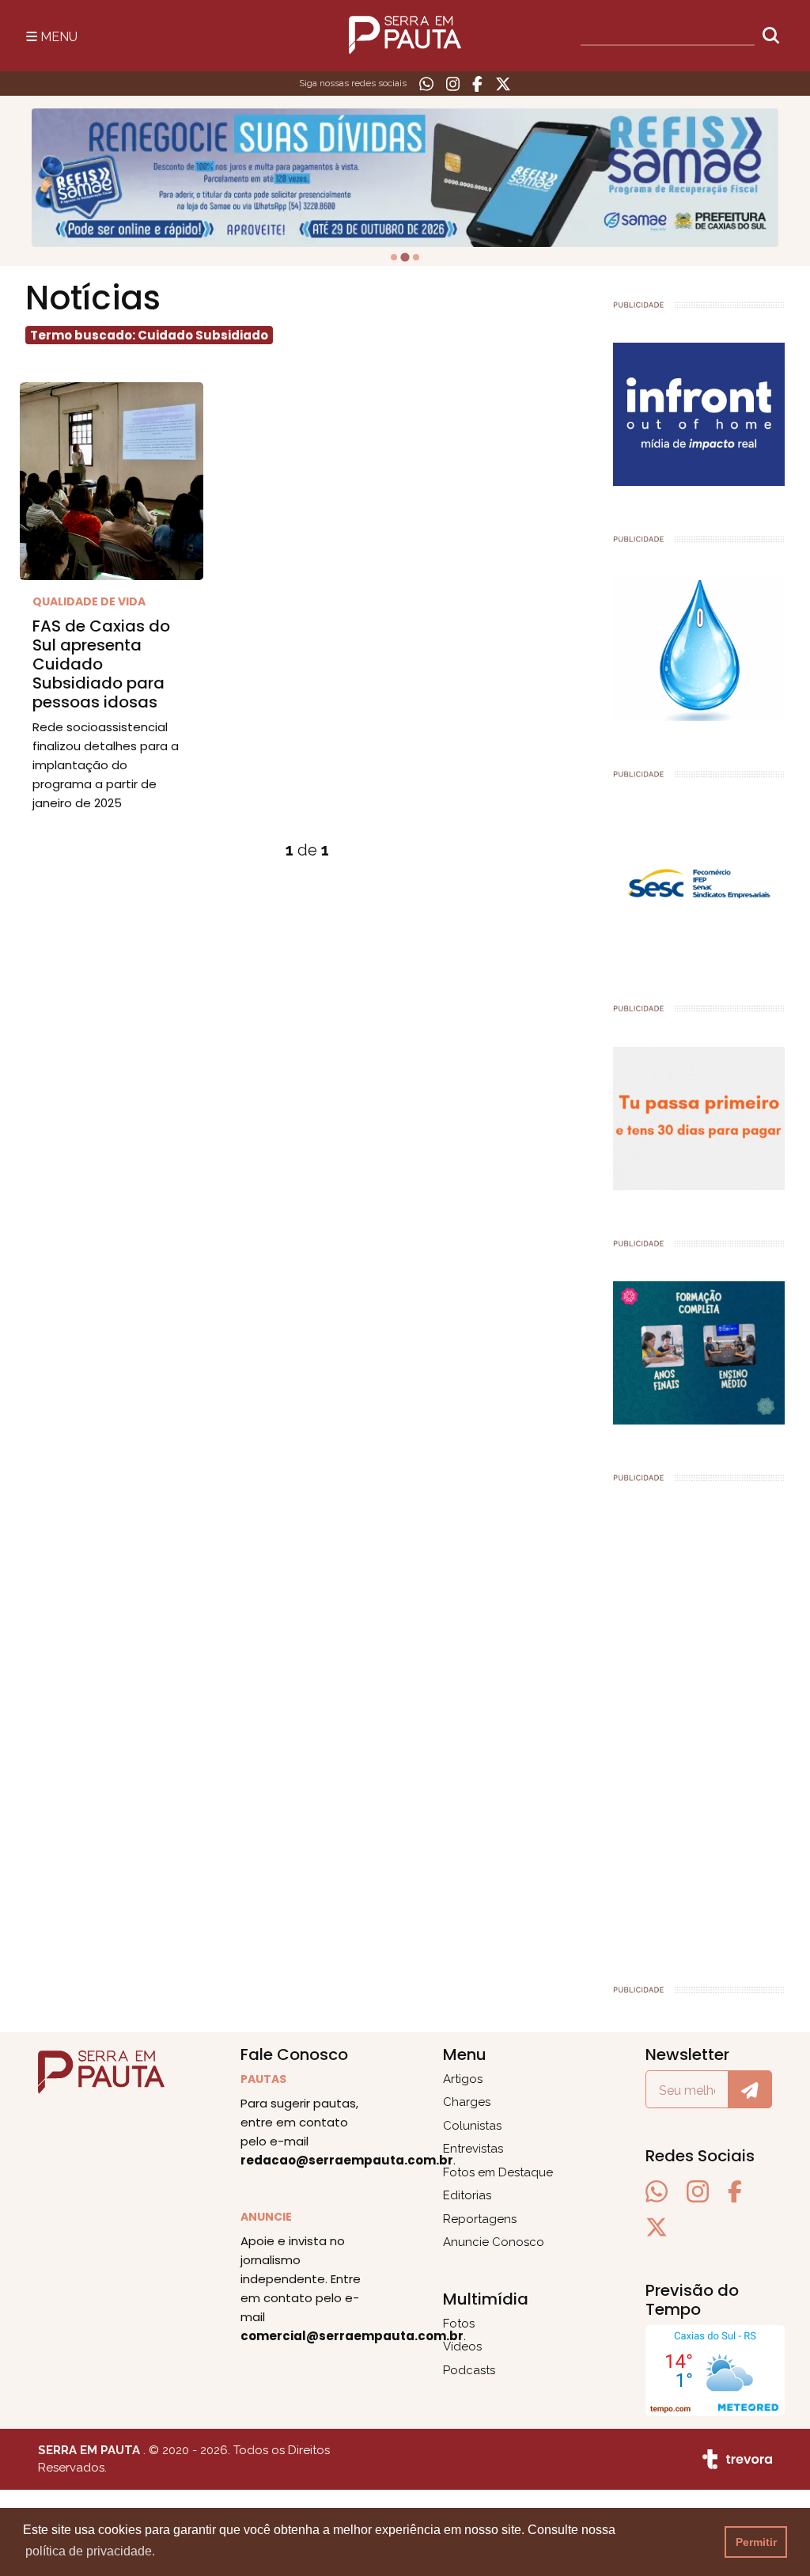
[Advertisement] (699, 1726)
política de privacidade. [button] (90, 2551)
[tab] (394, 257)
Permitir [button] (756, 2542)
